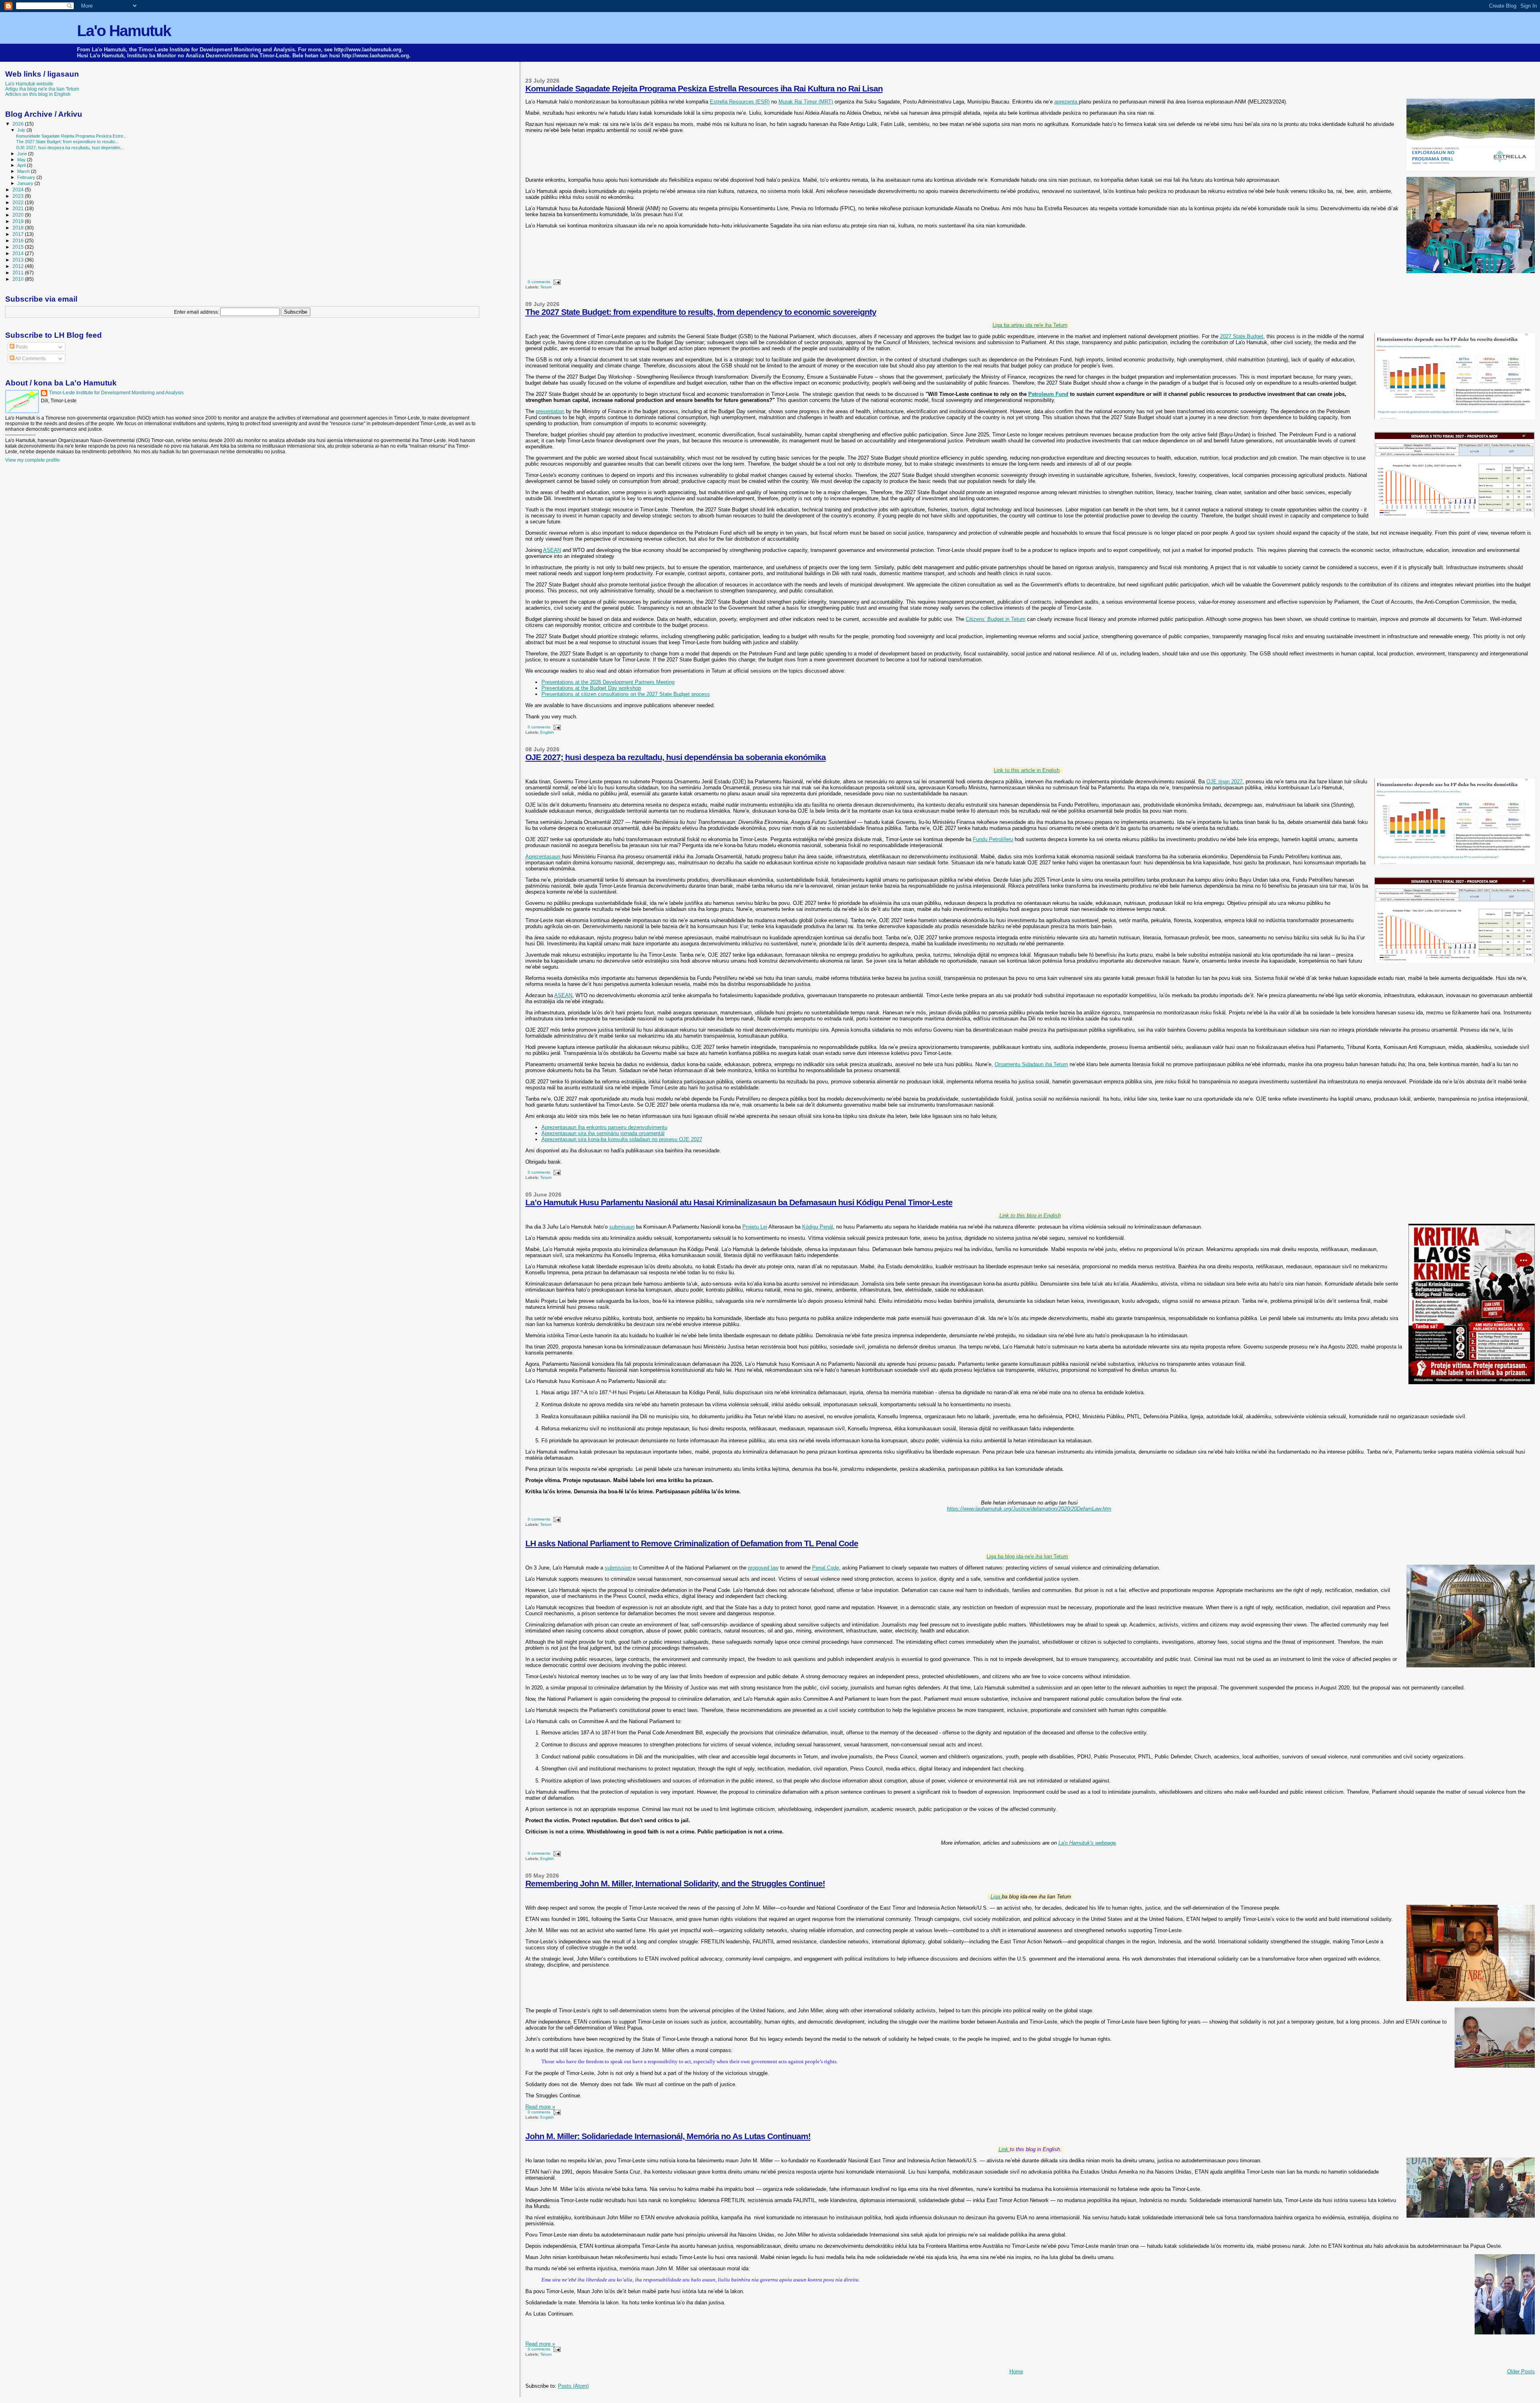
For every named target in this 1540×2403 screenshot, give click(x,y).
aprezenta (1067, 102)
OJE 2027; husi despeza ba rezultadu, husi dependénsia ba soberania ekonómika (676, 757)
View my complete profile (32, 460)
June (23, 154)
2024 (19, 190)
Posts (21, 347)
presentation (550, 411)
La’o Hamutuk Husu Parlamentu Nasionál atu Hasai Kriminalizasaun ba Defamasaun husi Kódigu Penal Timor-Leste (739, 1202)
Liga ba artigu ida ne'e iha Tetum (1030, 325)
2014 (19, 253)
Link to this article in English (1027, 770)
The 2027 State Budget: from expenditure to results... (67, 142)
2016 (19, 240)
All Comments (30, 359)
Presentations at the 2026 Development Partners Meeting (608, 682)
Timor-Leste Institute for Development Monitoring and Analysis (116, 393)
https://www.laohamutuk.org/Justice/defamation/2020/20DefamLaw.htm (1029, 1509)
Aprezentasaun (544, 857)
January (26, 183)
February (27, 177)
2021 (19, 208)
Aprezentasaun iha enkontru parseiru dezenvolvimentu (604, 1127)
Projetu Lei (755, 1227)
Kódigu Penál (818, 1227)
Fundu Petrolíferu (993, 839)
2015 (19, 247)
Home (1016, 2372)
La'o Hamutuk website (29, 84)
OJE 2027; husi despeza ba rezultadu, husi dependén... (70, 148)
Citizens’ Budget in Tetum (996, 619)
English (547, 732)
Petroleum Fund (1048, 394)
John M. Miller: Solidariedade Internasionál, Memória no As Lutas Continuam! (668, 2136)
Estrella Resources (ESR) (740, 102)
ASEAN (552, 550)
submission (618, 1568)
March (24, 171)
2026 (19, 124)
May (22, 160)
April (22, 165)
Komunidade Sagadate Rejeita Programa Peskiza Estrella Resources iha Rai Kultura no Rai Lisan (704, 88)
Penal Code (826, 1568)
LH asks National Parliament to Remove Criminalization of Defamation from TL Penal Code (692, 1543)
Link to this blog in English (1030, 1216)
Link (1004, 2149)
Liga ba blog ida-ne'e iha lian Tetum (1027, 1556)
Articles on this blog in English (38, 94)
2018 (19, 228)
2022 (19, 202)
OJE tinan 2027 (1224, 782)
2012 (19, 266)
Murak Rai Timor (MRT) (806, 102)
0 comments (539, 282)
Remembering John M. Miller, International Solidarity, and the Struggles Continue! (675, 1883)
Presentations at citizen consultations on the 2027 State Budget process (626, 694)
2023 (19, 196)
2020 (19, 215)
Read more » (540, 2107)
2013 (19, 260)
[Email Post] (556, 282)
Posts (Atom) (573, 2386)
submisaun (622, 1227)
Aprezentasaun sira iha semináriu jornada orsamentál (603, 1133)
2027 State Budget (1242, 336)
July (22, 130)
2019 (19, 221)
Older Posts (1521, 2372)
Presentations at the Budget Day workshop (591, 688)
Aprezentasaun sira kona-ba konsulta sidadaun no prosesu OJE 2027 (622, 1139)
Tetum (546, 287)
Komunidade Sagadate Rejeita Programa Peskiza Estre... (71, 136)
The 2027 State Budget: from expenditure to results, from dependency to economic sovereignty (701, 312)
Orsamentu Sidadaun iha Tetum (1031, 1064)
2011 (19, 273)
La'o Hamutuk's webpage (1087, 1843)
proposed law (763, 1568)
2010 (19, 279)
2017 (19, 234)
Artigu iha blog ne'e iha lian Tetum (42, 89)
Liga (996, 1897)
